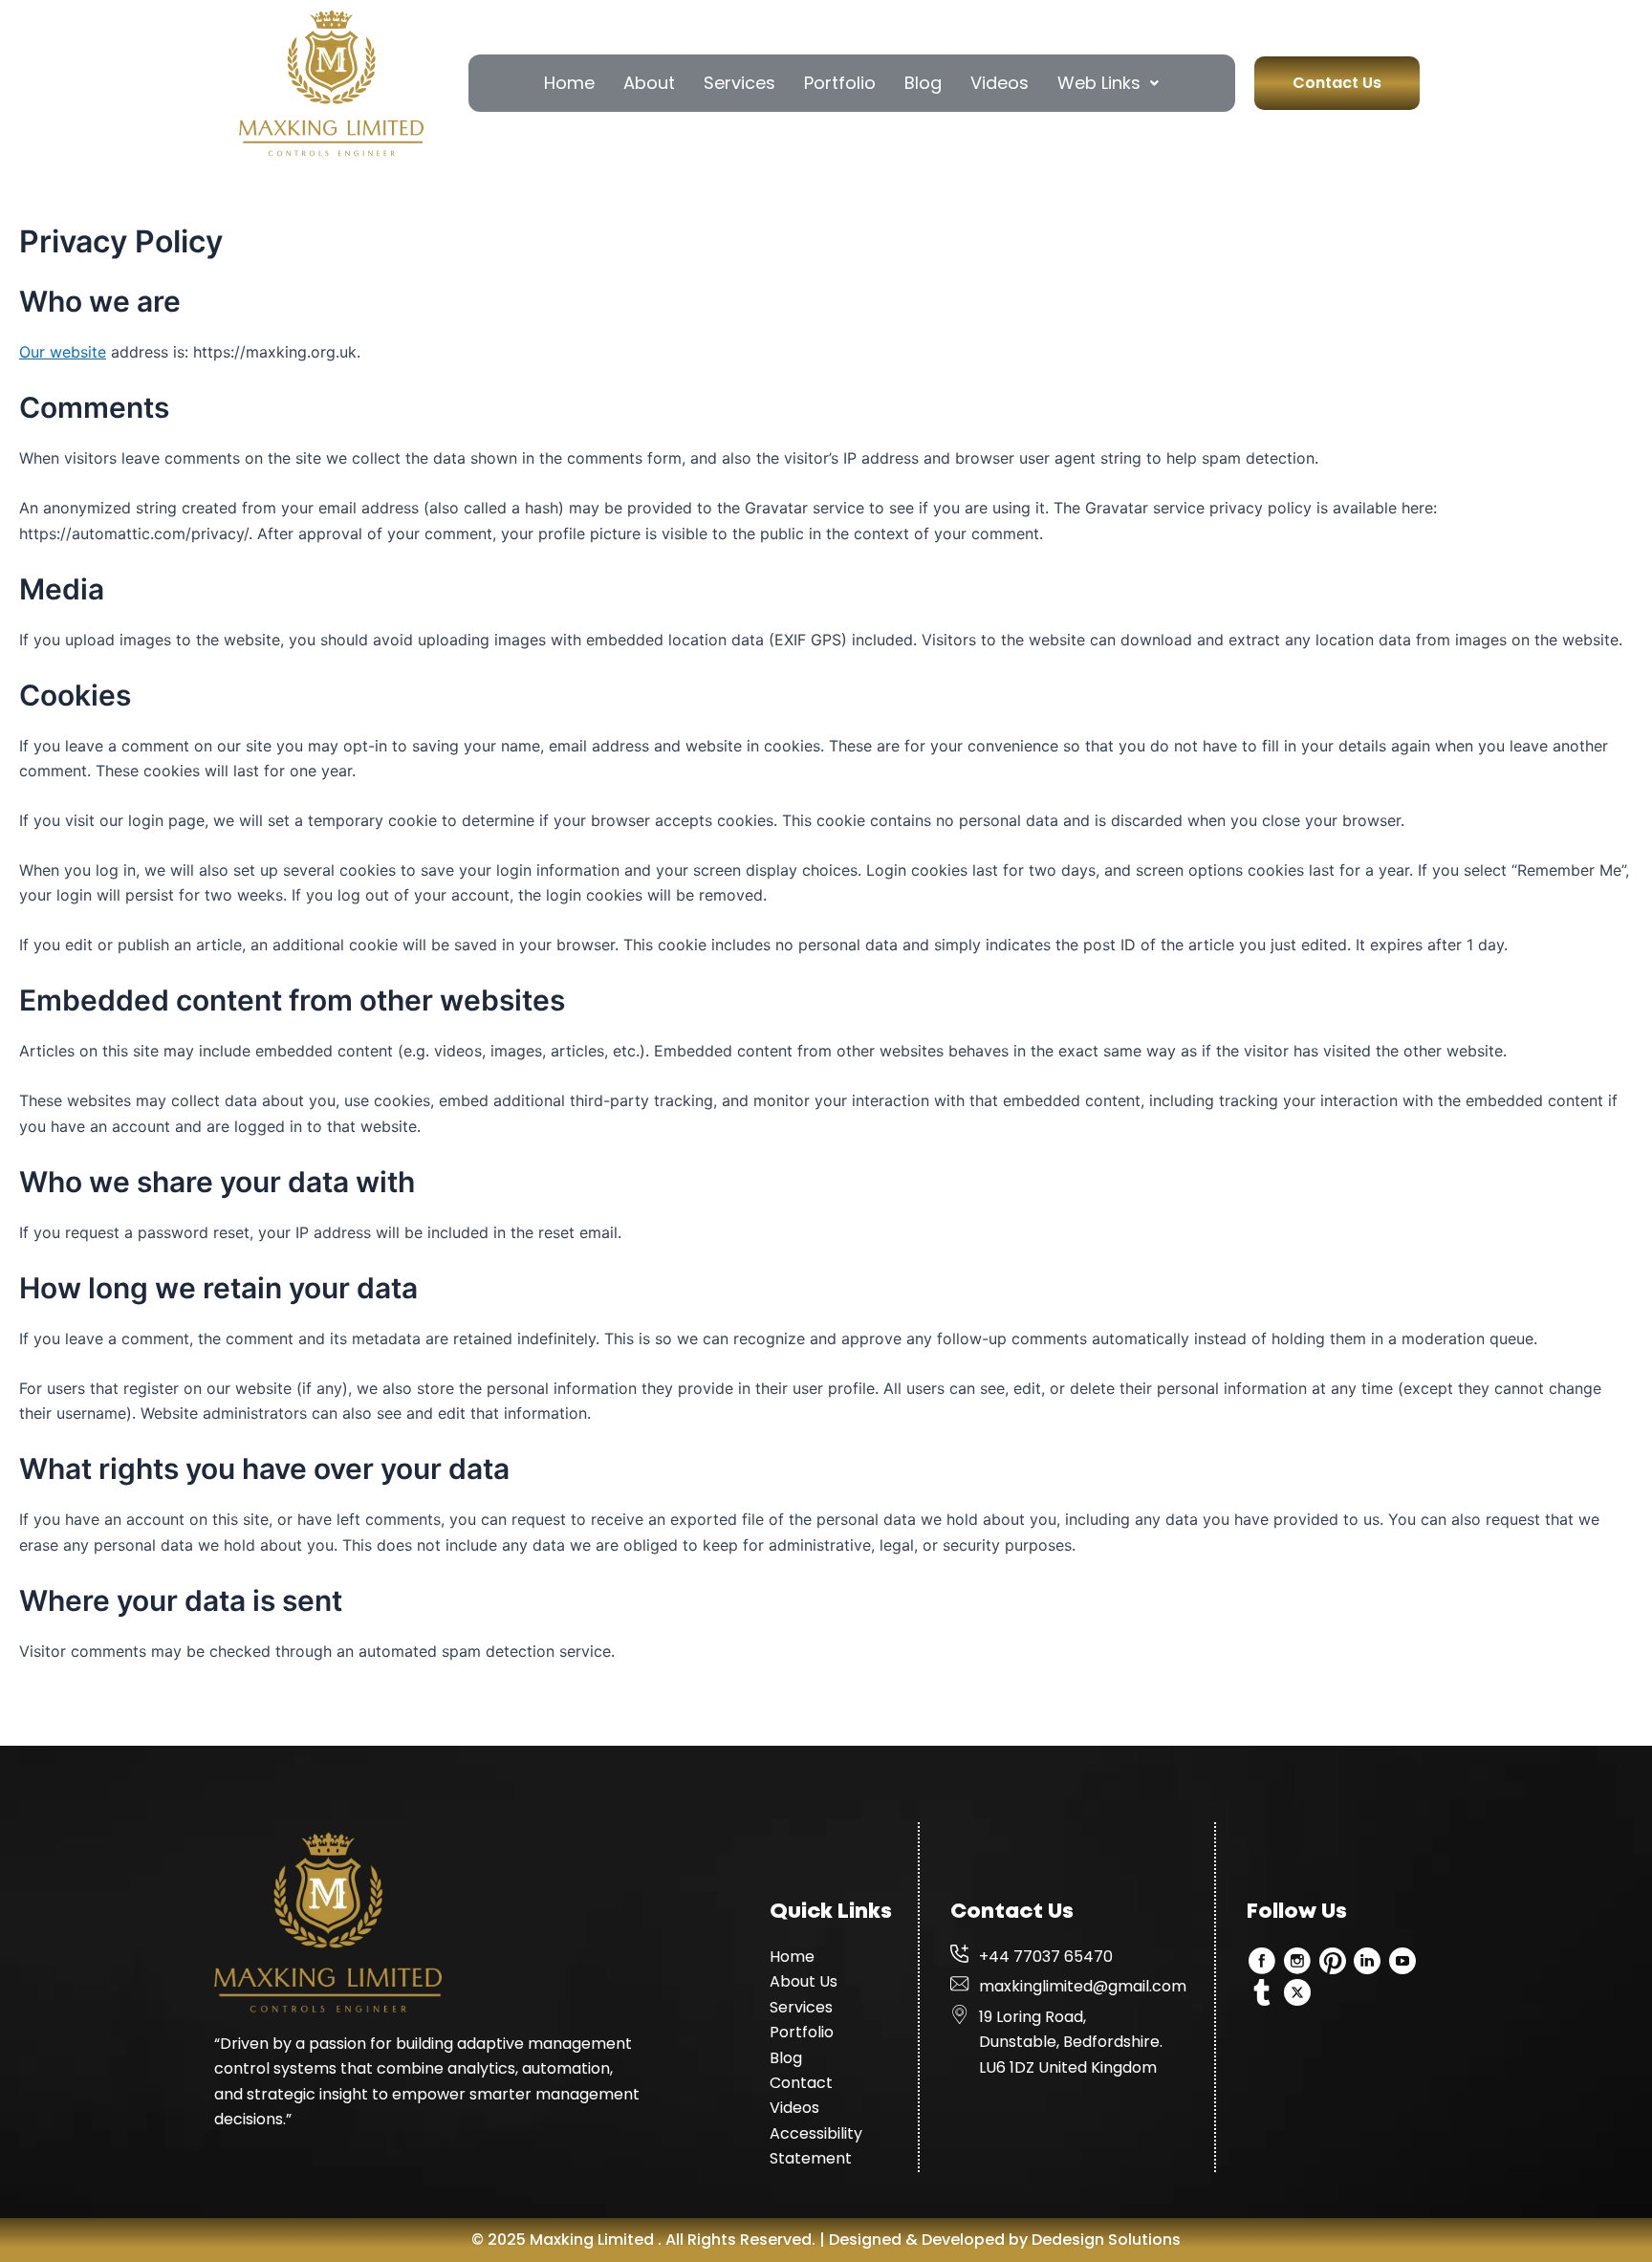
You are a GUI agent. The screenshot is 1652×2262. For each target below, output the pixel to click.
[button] (1108, 83)
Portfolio (840, 83)
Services (739, 83)
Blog (923, 83)
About (649, 83)
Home (569, 83)
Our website (63, 352)
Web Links (1099, 83)
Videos (1000, 83)
